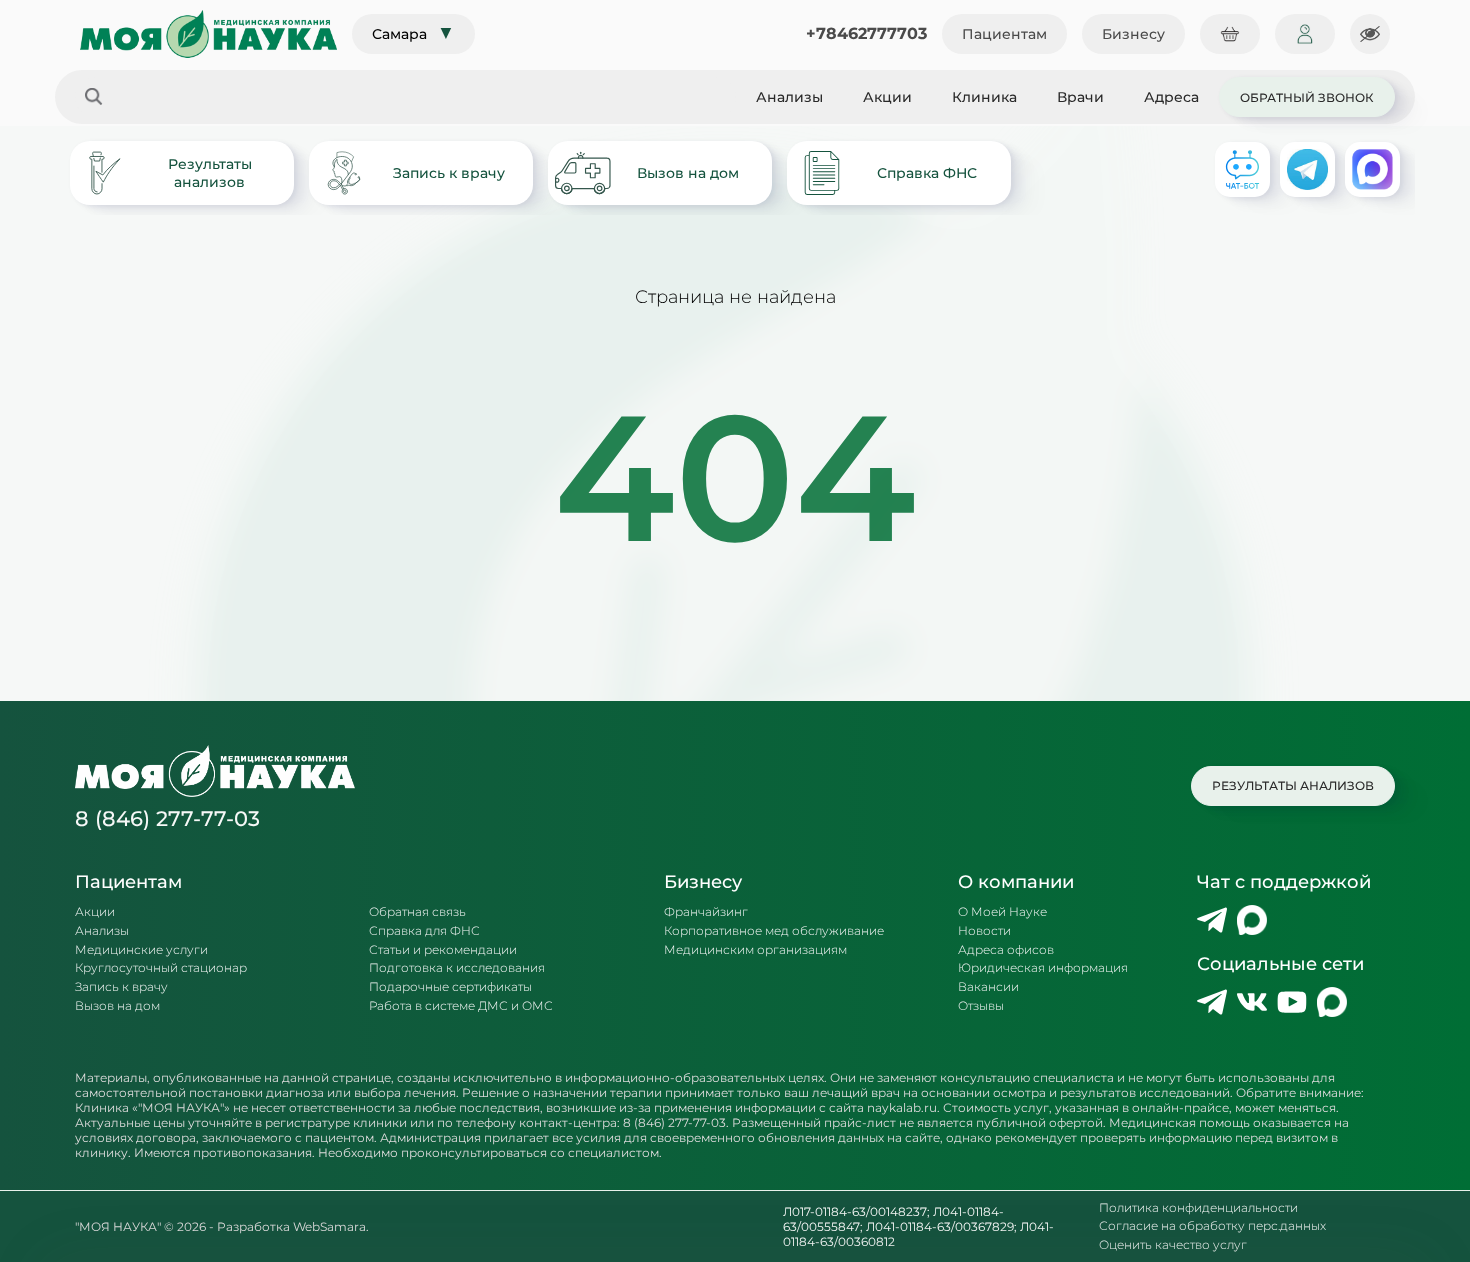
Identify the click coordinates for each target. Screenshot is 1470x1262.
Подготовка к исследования (457, 968)
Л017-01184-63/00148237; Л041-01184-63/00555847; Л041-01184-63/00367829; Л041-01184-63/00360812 (918, 1226)
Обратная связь (417, 912)
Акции (887, 97)
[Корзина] (1230, 34)
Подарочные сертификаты (450, 987)
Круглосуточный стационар (161, 968)
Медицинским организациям (755, 950)
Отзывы (981, 1006)
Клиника (984, 97)
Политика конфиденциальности (1198, 1208)
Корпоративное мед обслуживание (774, 931)
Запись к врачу (449, 173)
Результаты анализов (210, 173)
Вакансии (988, 987)
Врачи (1080, 97)
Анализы (789, 97)
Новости (984, 931)
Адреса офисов (1006, 950)
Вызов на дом (688, 173)
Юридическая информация (1043, 968)
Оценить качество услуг (1173, 1245)
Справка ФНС (927, 173)
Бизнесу (1133, 34)
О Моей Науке (1002, 912)
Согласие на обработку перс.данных (1212, 1226)
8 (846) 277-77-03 (167, 818)
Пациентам (1004, 34)
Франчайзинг (706, 912)
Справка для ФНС (424, 931)
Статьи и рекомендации (443, 950)
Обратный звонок (1307, 96)
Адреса (1171, 97)
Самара (413, 33)
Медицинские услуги (141, 950)
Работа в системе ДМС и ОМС (461, 1006)
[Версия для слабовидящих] (1370, 34)
